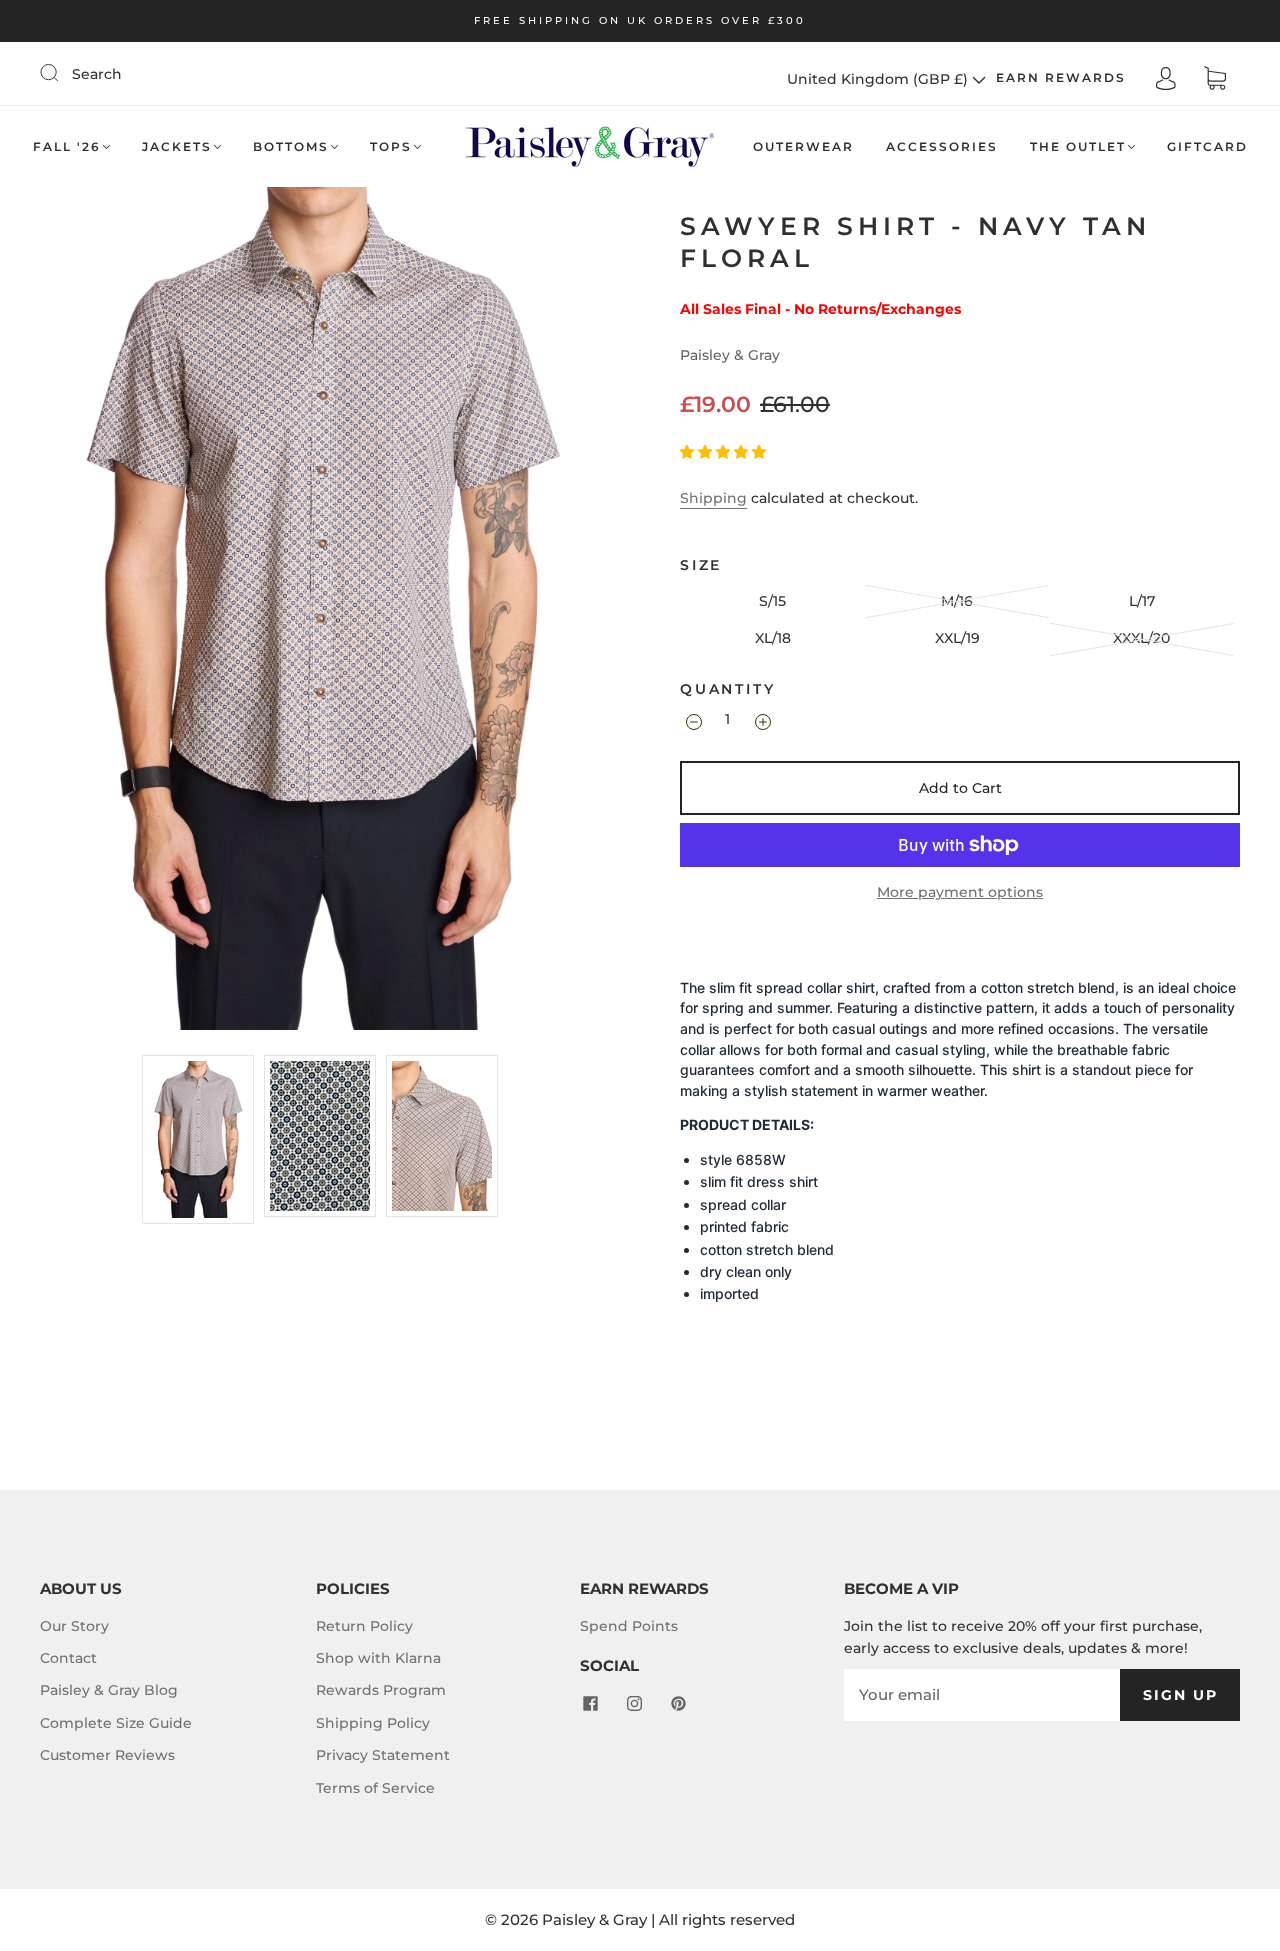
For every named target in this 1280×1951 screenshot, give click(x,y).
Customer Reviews (107, 1755)
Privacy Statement (383, 1755)
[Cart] (1215, 79)
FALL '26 (67, 146)
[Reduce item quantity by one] (692, 722)
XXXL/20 (1141, 638)
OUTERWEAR (803, 146)
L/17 (1142, 601)
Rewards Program (381, 1690)
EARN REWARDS (1061, 77)
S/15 (772, 601)
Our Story (74, 1626)
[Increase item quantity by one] (761, 722)
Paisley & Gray (730, 355)
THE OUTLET (1078, 146)
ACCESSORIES (942, 146)
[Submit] (62, 73)
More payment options (960, 892)
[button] (725, 452)
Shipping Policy (373, 1723)
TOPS (391, 146)
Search (97, 74)
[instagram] (634, 1704)
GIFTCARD (1207, 146)
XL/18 (773, 638)
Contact (68, 1658)
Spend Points (629, 1626)
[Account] (1166, 78)
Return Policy (364, 1626)
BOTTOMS (291, 146)
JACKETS (177, 146)
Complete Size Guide (116, 1723)
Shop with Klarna (378, 1658)
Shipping (713, 498)
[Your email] (982, 1695)
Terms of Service (375, 1788)
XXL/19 (957, 638)
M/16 (957, 601)
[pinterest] (678, 1704)
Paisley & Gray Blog (109, 1690)
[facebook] (590, 1704)
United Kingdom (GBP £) (879, 79)
